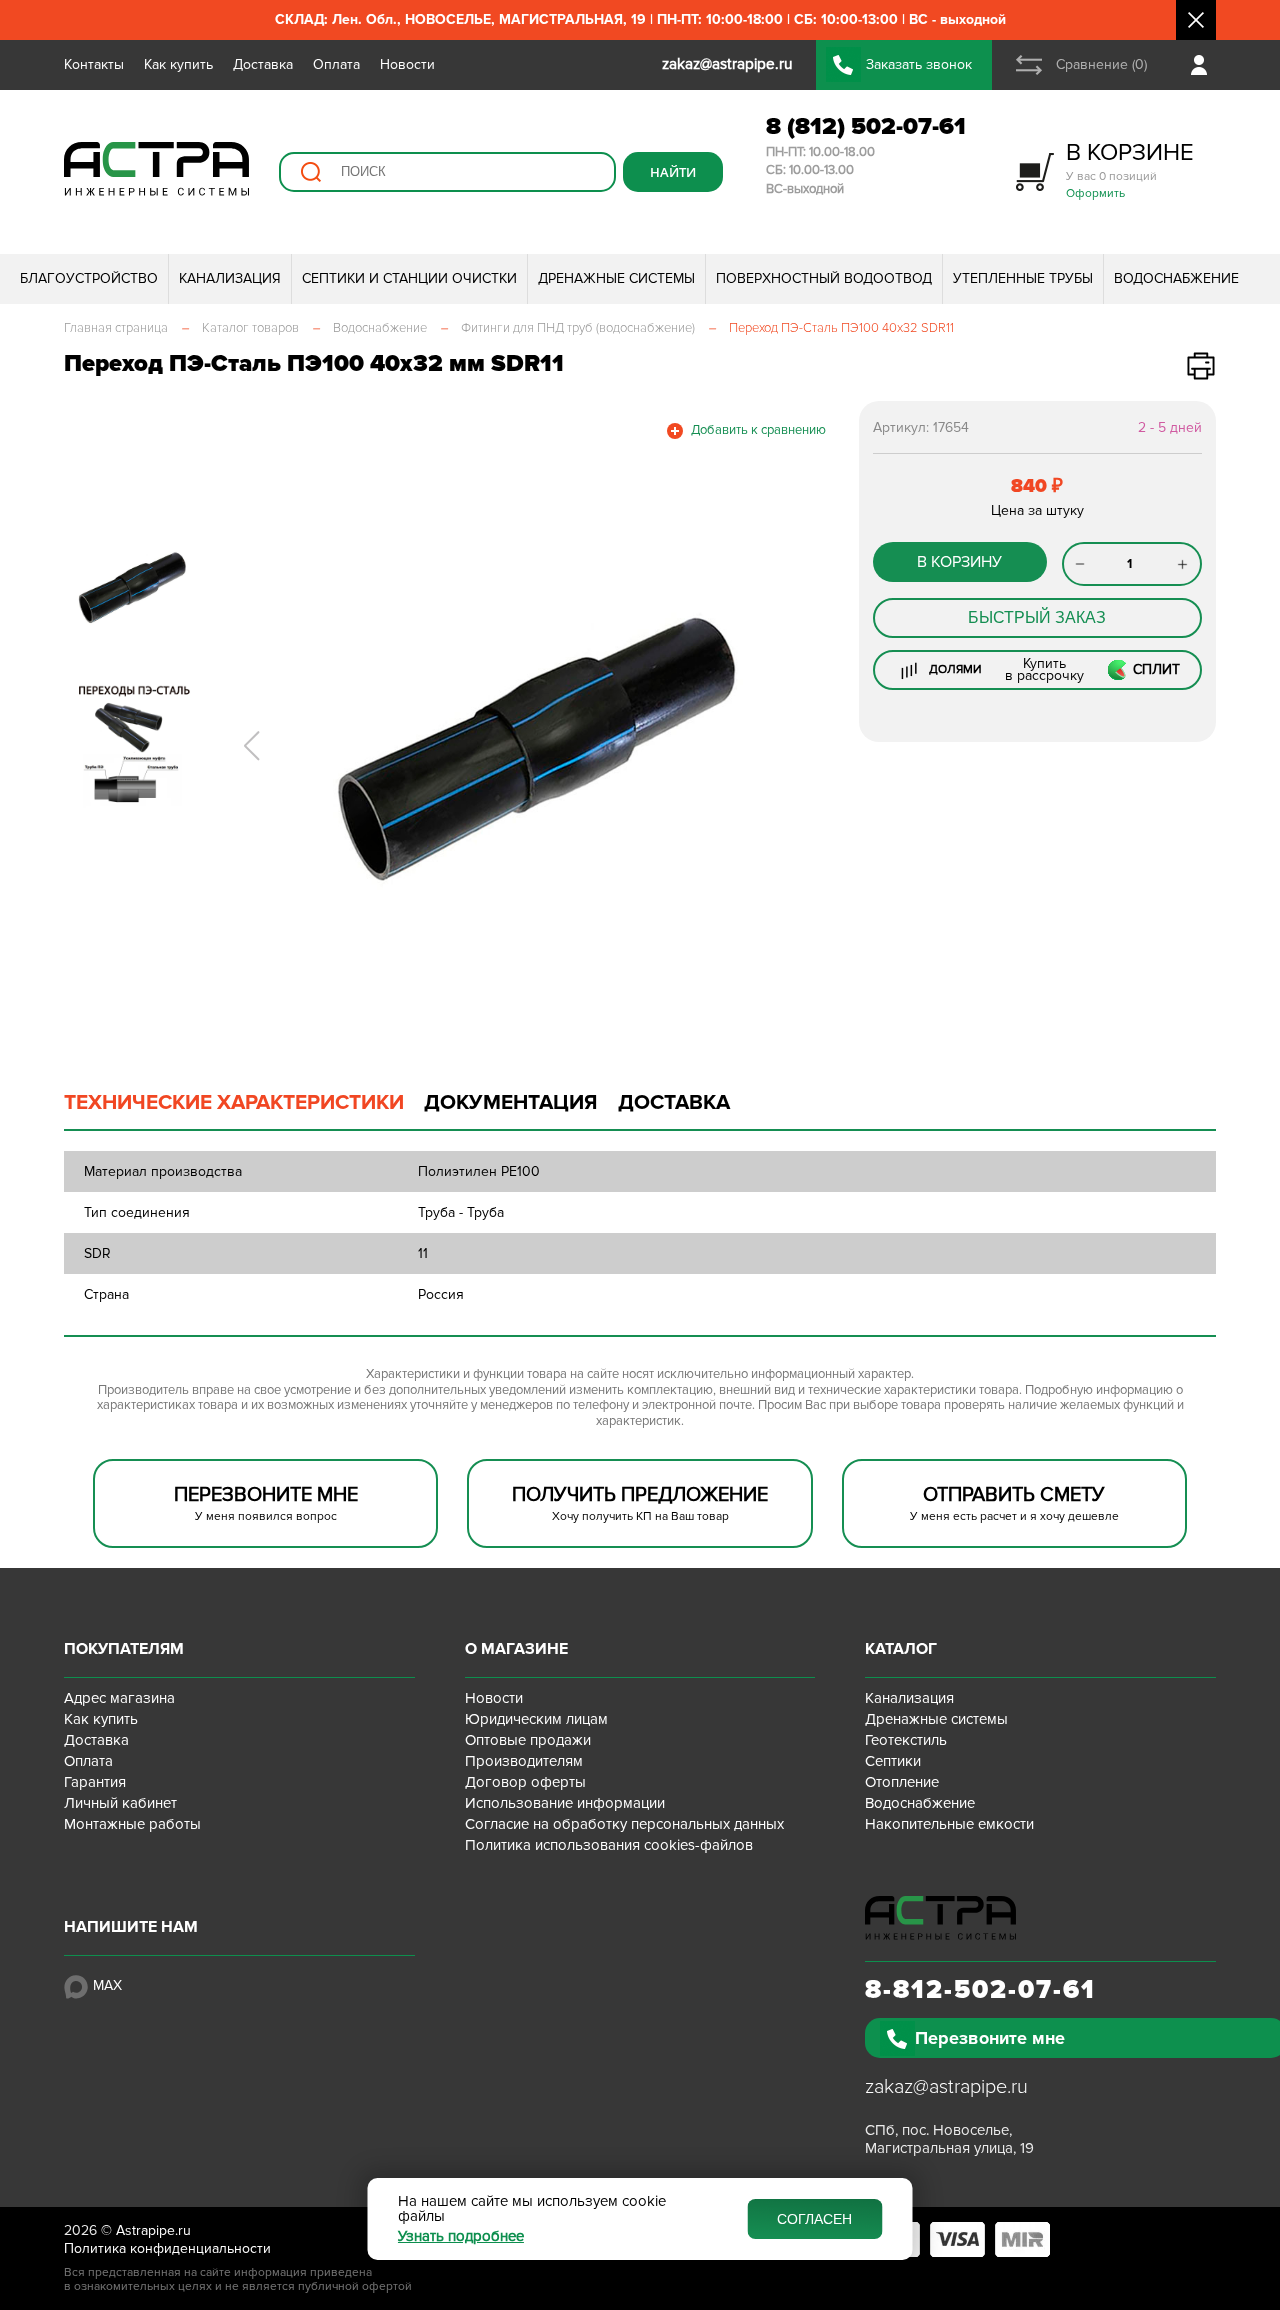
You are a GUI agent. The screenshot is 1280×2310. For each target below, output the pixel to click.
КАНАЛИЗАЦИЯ (230, 278)
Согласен (814, 2219)
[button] (251, 746)
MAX (107, 1985)
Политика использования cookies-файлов (609, 1845)
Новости (407, 64)
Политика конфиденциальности (167, 2248)
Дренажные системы (936, 1719)
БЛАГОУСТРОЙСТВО (89, 278)
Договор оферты (525, 1782)
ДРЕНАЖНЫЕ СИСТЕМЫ (616, 278)
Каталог (901, 1649)
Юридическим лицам (536, 1719)
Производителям (524, 1761)
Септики (893, 1761)
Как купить (178, 64)
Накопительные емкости (949, 1824)
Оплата (336, 64)
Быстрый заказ (1037, 617)
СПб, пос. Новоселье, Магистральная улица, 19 (949, 2139)
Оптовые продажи (528, 1740)
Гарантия (95, 1782)
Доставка (263, 64)
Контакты (94, 64)
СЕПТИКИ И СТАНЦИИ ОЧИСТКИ (409, 278)
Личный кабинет (120, 1803)
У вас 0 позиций (1130, 169)
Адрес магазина (119, 1698)
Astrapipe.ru (153, 2230)
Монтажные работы (132, 1824)
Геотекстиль (906, 1740)
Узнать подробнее (461, 2236)
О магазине (516, 1649)
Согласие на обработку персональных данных (624, 1824)
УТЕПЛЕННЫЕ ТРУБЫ (1023, 278)
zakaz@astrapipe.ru (946, 2087)
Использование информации (565, 1803)
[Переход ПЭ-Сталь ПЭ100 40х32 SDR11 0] (532, 746)
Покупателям (124, 1649)
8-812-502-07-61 (980, 1990)
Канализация (909, 1698)
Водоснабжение (920, 1803)
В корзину (959, 562)
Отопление (902, 1782)
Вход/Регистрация (1203, 65)
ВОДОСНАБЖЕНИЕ (1176, 278)
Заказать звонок (919, 64)
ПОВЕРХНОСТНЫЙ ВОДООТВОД (824, 278)
